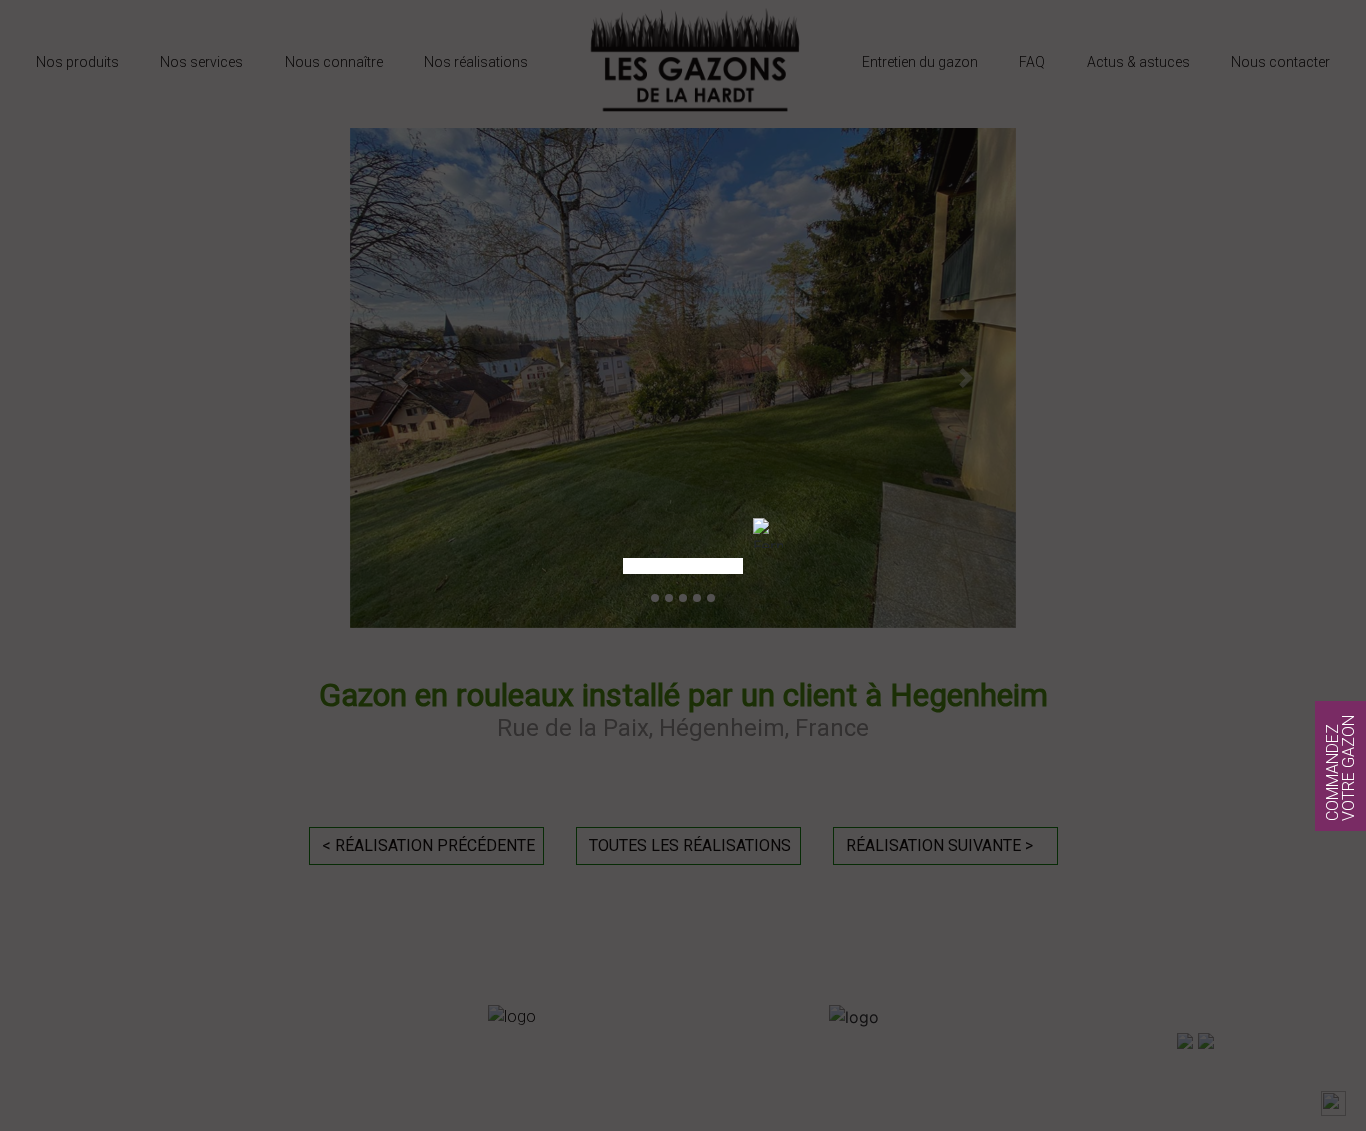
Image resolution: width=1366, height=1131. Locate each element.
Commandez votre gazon (1340, 768)
